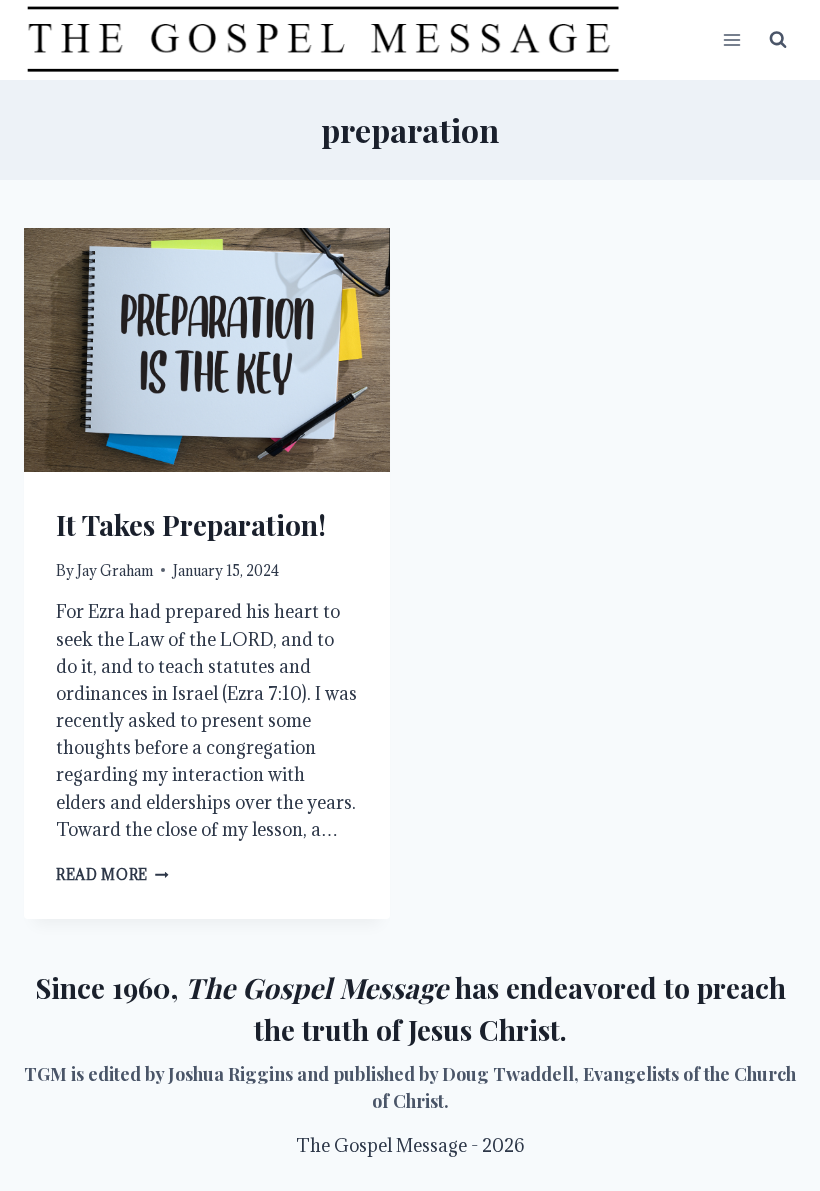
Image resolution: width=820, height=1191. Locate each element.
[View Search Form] (778, 40)
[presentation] (207, 350)
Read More (112, 874)
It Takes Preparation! (191, 524)
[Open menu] (731, 39)
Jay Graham (115, 570)
